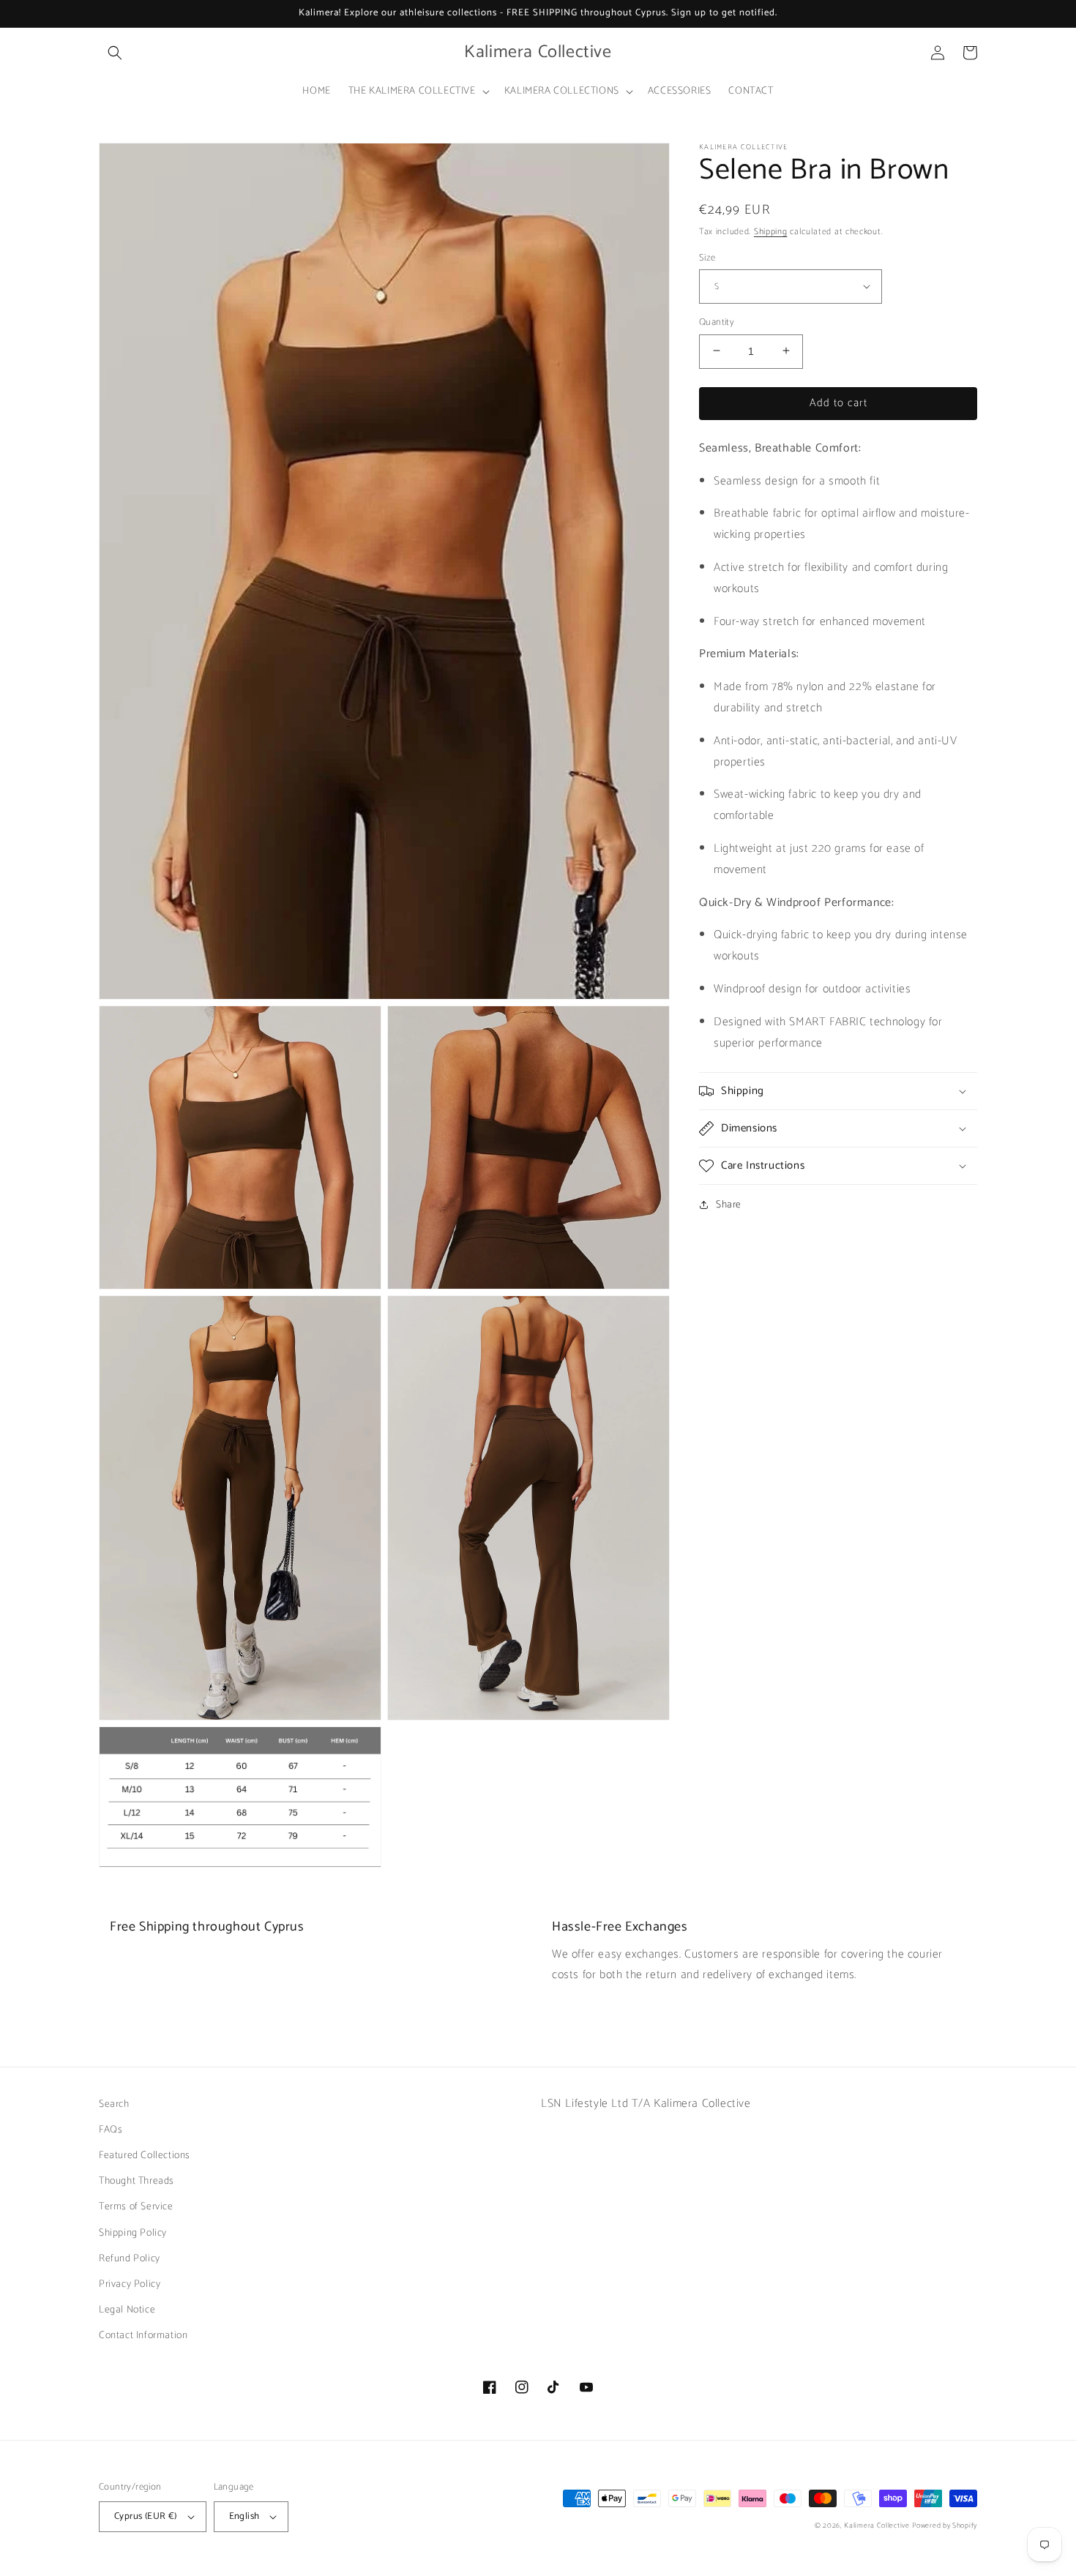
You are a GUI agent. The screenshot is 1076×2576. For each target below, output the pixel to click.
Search (114, 2104)
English (244, 2516)
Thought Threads (137, 2181)
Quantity (717, 322)
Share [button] (729, 1205)
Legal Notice (127, 2310)
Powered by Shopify (945, 2526)
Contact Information (143, 2336)
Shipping (771, 232)
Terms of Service (136, 2207)
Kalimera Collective (877, 2526)
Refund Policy (130, 2259)
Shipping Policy (133, 2233)
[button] (115, 53)
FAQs (111, 2130)
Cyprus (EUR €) (146, 2516)
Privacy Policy (130, 2284)
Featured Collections (145, 2156)
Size (707, 258)
